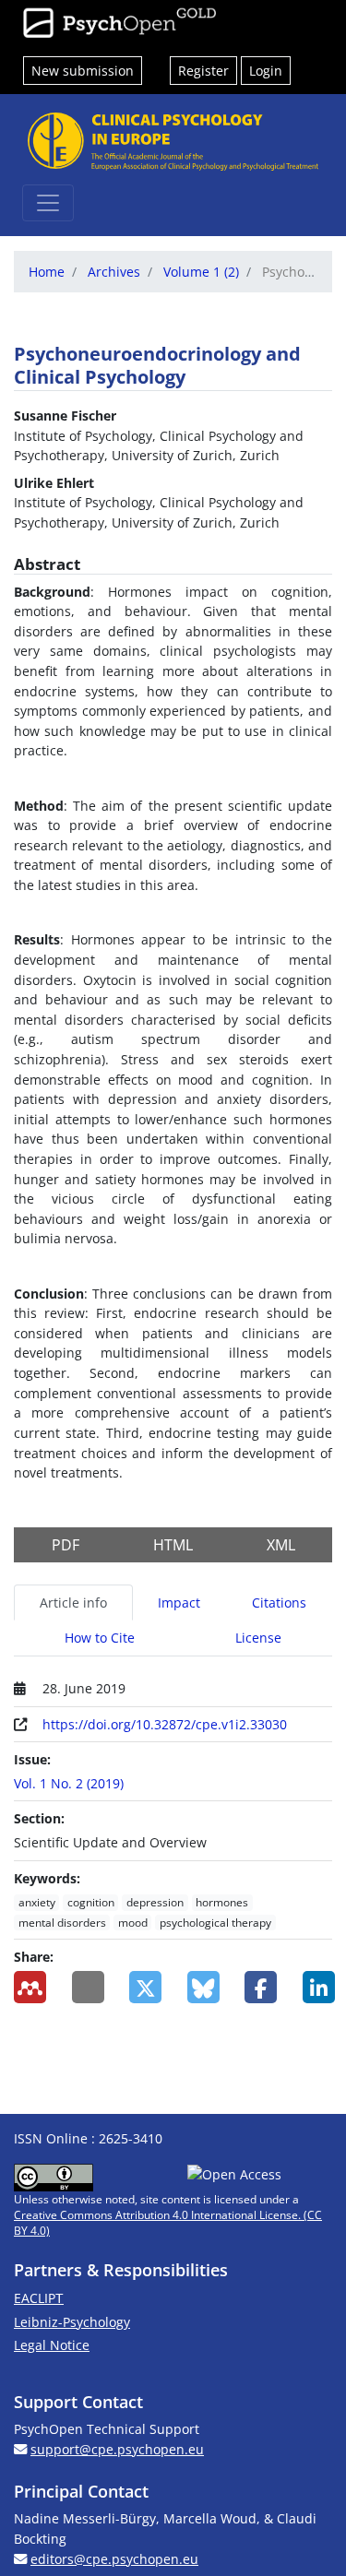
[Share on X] (144, 1987)
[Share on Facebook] (260, 1987)
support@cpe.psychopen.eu (117, 2449)
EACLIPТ (39, 2298)
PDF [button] (66, 1545)
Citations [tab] (279, 1603)
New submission (83, 71)
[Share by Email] (87, 1987)
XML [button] (281, 1545)
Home (47, 272)
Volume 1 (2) (201, 272)
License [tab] (258, 1638)
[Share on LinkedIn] (318, 1987)
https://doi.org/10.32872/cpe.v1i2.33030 (165, 1724)
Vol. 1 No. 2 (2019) (69, 1783)
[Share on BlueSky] (203, 1987)
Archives (114, 272)
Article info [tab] (73, 1603)
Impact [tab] (179, 1603)
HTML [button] (173, 1545)
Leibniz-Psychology (72, 2322)
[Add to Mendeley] (29, 1987)
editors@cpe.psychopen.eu (114, 2559)
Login (266, 71)
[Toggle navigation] (48, 203)
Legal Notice (52, 2345)
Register (203, 71)
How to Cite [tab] (100, 1638)
